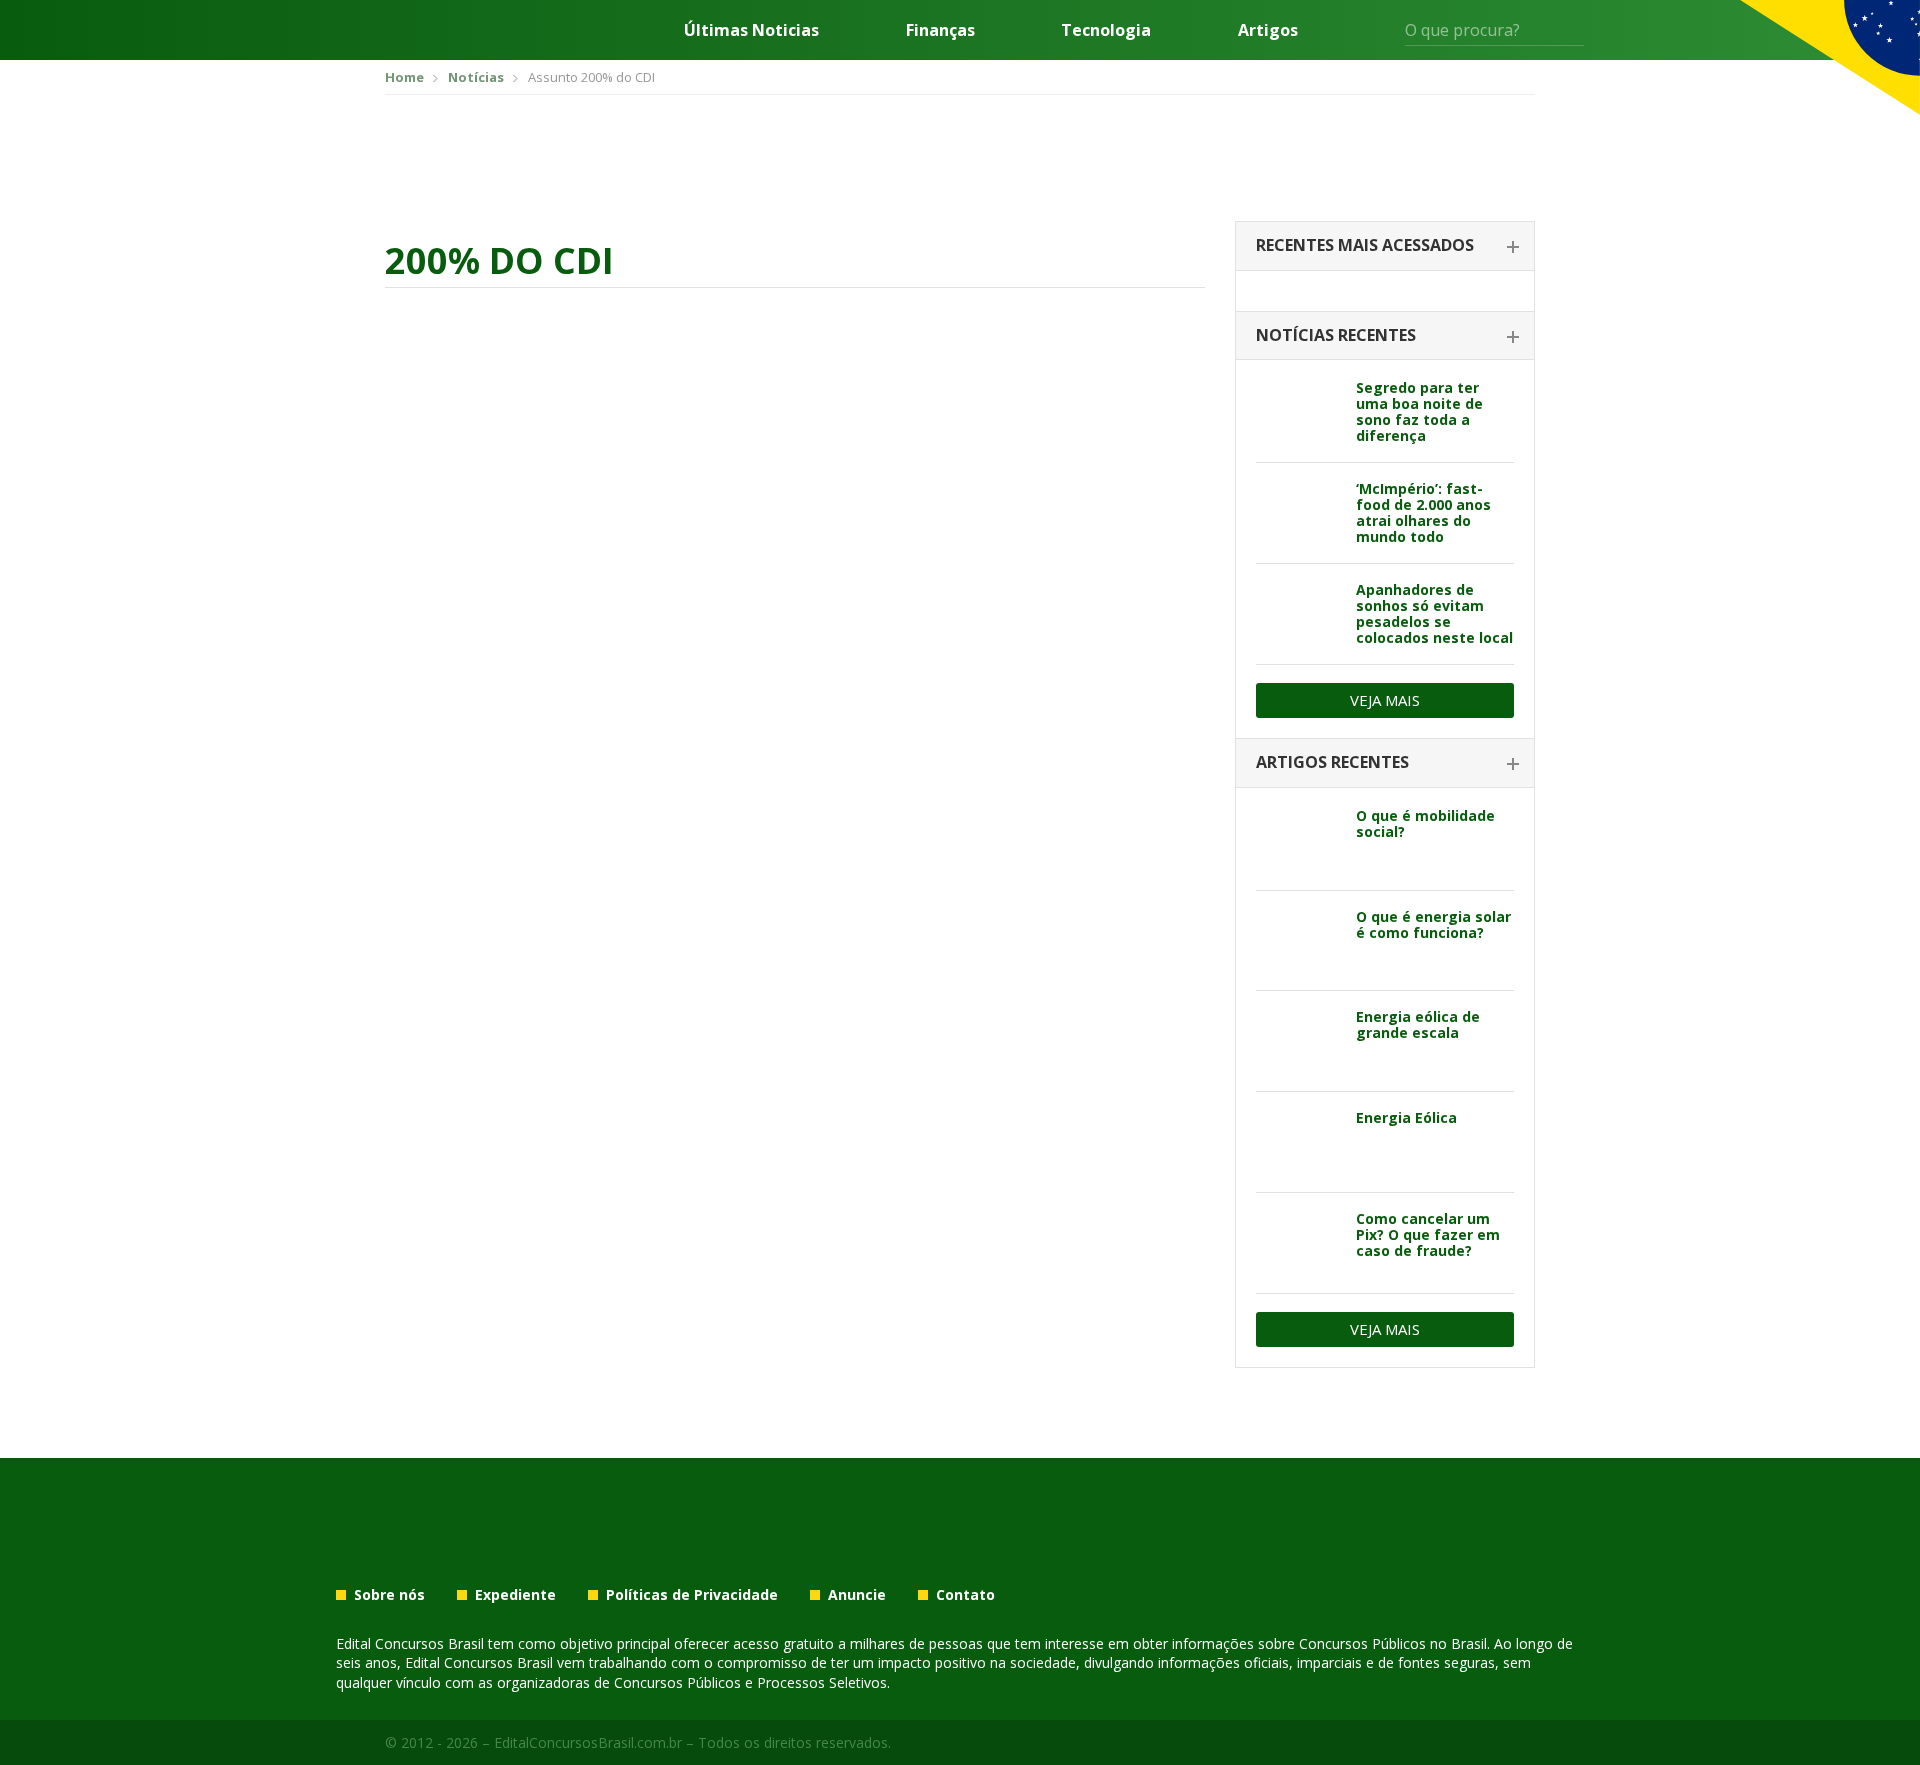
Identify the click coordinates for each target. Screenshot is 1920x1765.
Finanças (940, 30)
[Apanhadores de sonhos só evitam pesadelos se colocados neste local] (1298, 614)
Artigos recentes (1332, 762)
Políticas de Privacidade (692, 1595)
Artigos (1268, 30)
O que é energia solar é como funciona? (1433, 924)
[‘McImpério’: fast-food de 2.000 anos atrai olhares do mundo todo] (1298, 513)
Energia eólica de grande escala (1418, 1024)
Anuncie (857, 1595)
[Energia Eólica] (1298, 1142)
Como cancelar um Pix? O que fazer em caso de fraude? (1428, 1234)
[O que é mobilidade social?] (1298, 840)
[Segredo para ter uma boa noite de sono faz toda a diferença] (1298, 412)
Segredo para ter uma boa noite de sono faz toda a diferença (1419, 411)
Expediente (515, 1595)
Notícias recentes (1336, 335)
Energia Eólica (1406, 1117)
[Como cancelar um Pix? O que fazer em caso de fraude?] (1298, 1243)
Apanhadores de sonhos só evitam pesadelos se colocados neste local (1434, 613)
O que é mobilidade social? (1425, 823)
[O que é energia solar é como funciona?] (1298, 941)
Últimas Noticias (751, 30)
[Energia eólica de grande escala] (1298, 1041)
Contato (965, 1595)
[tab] (1385, 246)
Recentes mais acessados (1365, 245)
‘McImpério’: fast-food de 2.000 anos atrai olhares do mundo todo (1423, 512)
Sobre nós (389, 1595)
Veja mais (1385, 700)
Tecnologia (1106, 30)
